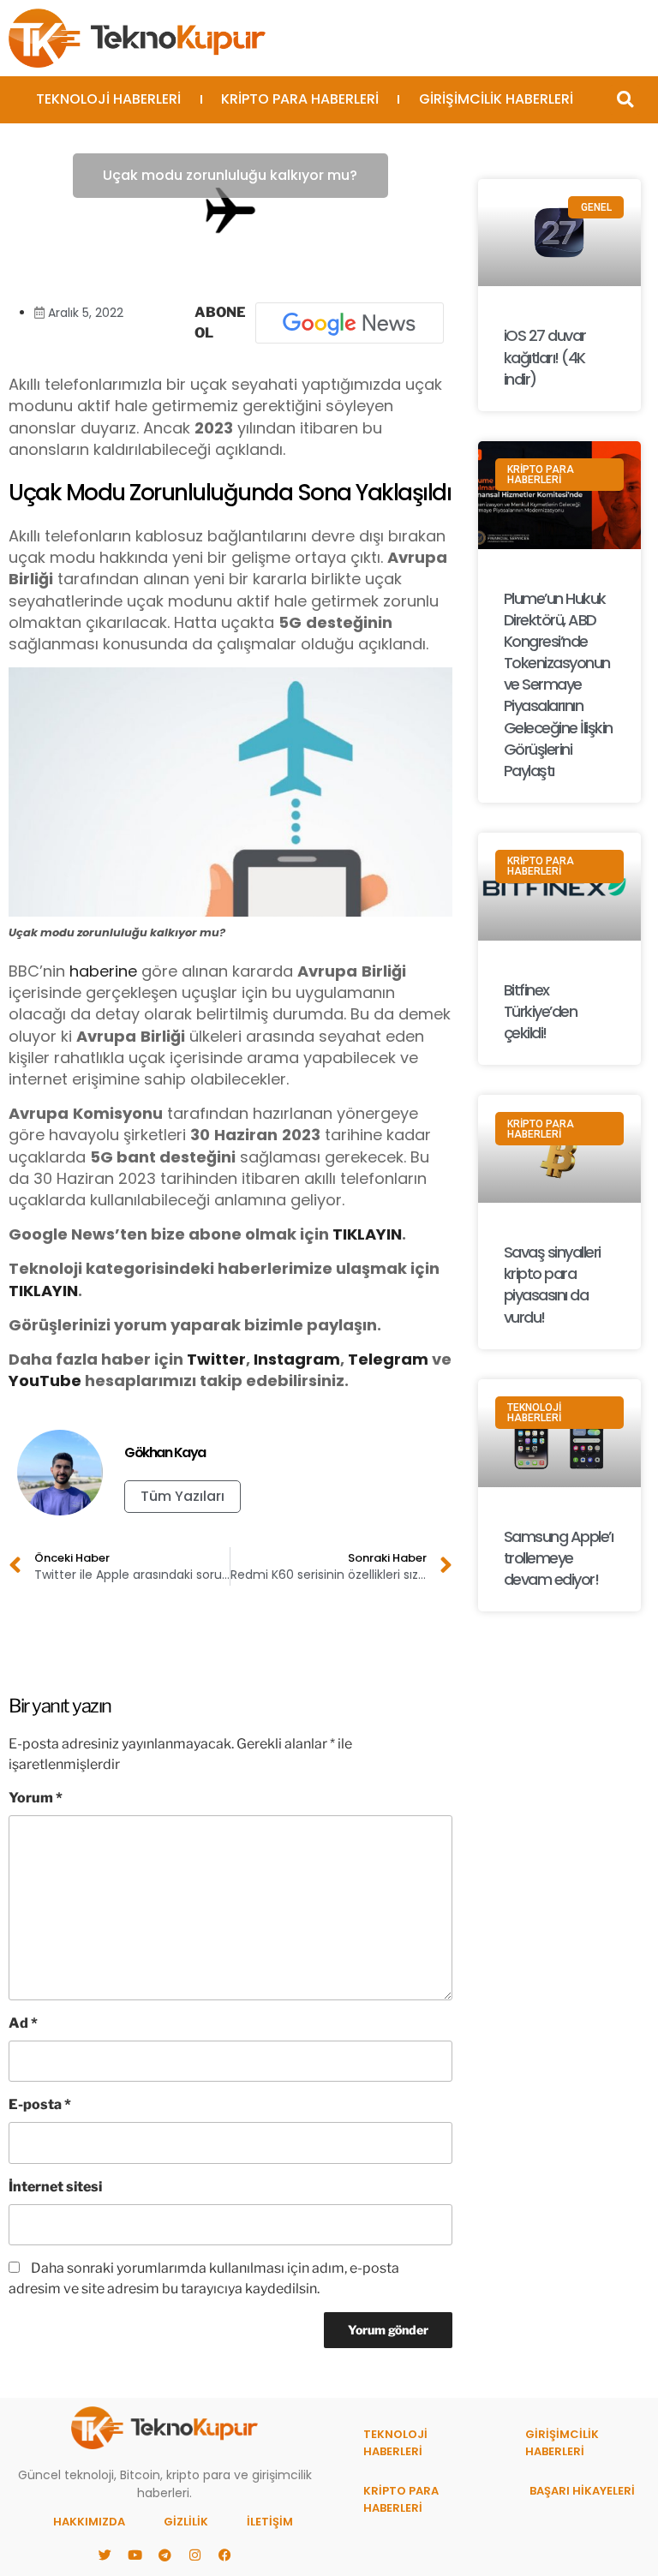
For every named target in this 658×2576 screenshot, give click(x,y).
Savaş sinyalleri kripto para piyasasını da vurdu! (552, 1285)
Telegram (388, 1359)
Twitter (216, 1359)
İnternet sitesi (55, 2187)
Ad (23, 2023)
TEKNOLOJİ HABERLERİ (108, 99)
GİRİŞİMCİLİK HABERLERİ (496, 99)
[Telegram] (164, 2555)
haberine (103, 971)
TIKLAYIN (367, 1234)
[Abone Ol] (350, 323)
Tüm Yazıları (182, 1496)
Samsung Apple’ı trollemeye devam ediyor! (559, 1558)
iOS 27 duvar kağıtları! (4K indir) (545, 357)
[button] (625, 100)
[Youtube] (135, 2555)
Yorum (36, 1798)
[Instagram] (194, 2555)
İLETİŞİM (270, 2522)
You (24, 1381)
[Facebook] (224, 2555)
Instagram (297, 1359)
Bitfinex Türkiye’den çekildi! (541, 1011)
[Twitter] (105, 2555)
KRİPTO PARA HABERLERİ (300, 99)
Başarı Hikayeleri (582, 2491)
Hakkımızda (89, 2522)
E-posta (40, 2104)
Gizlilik (186, 2522)
